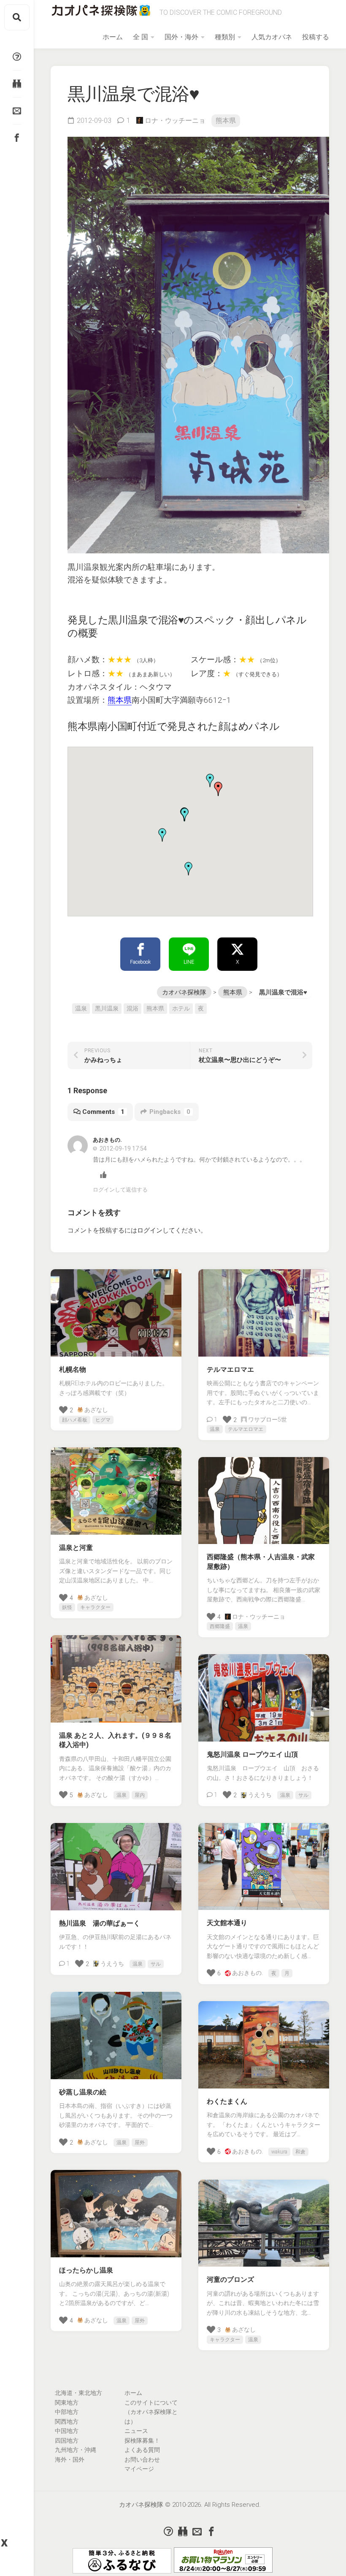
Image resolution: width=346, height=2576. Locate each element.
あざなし (96, 1410)
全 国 (141, 37)
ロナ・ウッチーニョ (175, 121)
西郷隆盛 (220, 1626)
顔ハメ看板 (75, 1420)
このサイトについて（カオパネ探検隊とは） (151, 2412)
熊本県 (226, 121)
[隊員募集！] (17, 84)
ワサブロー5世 (268, 1419)
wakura (279, 2152)
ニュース (136, 2431)
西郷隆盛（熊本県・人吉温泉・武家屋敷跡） (261, 1562)
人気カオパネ (272, 37)
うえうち (260, 1795)
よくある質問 (142, 2450)
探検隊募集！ (142, 2441)
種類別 (225, 37)
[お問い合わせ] (17, 111)
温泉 (81, 1008)
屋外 (140, 2143)
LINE (189, 962)
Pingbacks (170, 1112)
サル (303, 1795)
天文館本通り (227, 1923)
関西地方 (67, 2422)
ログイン (150, 1230)
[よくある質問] (17, 57)
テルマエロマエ (230, 1369)
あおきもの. (247, 1973)
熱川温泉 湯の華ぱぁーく (100, 1923)
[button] (210, 780)
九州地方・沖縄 (76, 2450)
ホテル (181, 1008)
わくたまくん (227, 2101)
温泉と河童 (76, 1548)
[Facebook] (17, 138)
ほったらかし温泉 (86, 2270)
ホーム (113, 37)
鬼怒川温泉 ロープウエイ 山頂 (252, 1754)
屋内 (140, 1795)
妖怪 (67, 1607)
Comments (103, 1112)
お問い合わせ (142, 2460)
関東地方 (67, 2403)
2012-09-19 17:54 (123, 1149)
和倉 (300, 2152)
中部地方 (67, 2412)
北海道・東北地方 (78, 2393)
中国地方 (67, 2431)
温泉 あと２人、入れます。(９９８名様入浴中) (115, 1740)
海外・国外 (70, 2460)
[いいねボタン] (53, 93)
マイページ (139, 2469)
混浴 (132, 1008)
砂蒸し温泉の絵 (83, 2092)
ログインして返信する (120, 1190)
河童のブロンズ (230, 2279)
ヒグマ (103, 1420)
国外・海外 (181, 37)
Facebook (140, 962)
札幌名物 (73, 1369)
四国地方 (67, 2441)
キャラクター (95, 1607)
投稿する (316, 37)
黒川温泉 (107, 1008)
